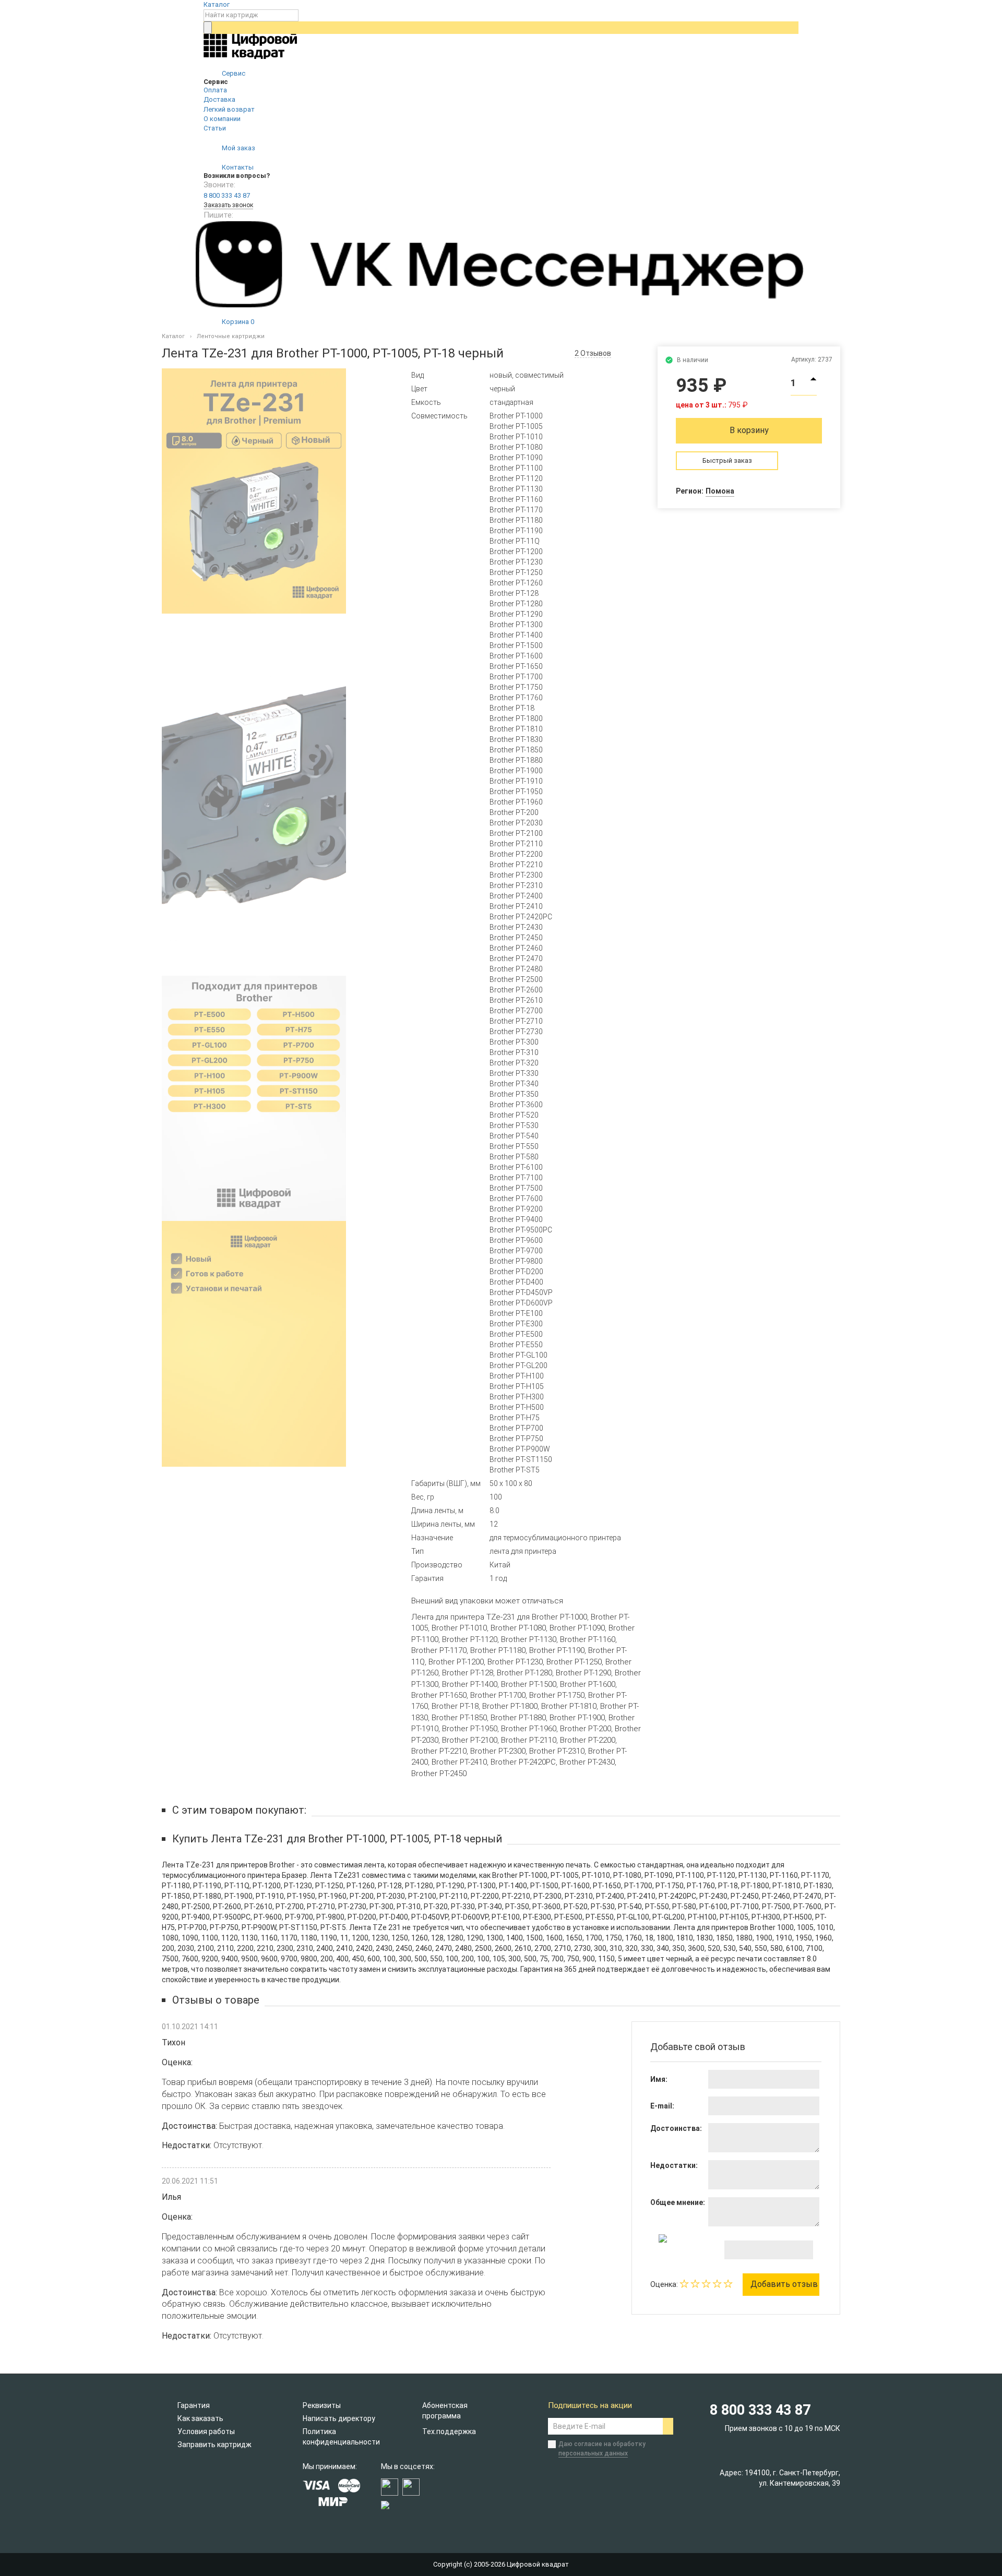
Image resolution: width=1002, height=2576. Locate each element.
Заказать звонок (228, 205)
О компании (222, 119)
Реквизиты (322, 2405)
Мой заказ (238, 148)
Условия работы (206, 2431)
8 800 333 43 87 (227, 195)
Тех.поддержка (449, 2431)
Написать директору (339, 2418)
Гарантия (194, 2405)
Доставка (219, 99)
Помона (720, 491)
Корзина (237, 322)
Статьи (215, 128)
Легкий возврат (229, 109)
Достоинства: (676, 2128)
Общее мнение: (678, 2202)
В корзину (749, 430)
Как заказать (200, 2418)
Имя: (659, 2079)
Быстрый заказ (727, 460)
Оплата (215, 90)
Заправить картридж (214, 2445)
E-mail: (662, 2106)
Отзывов (593, 353)
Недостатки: (674, 2165)
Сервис (233, 73)
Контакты (237, 167)
